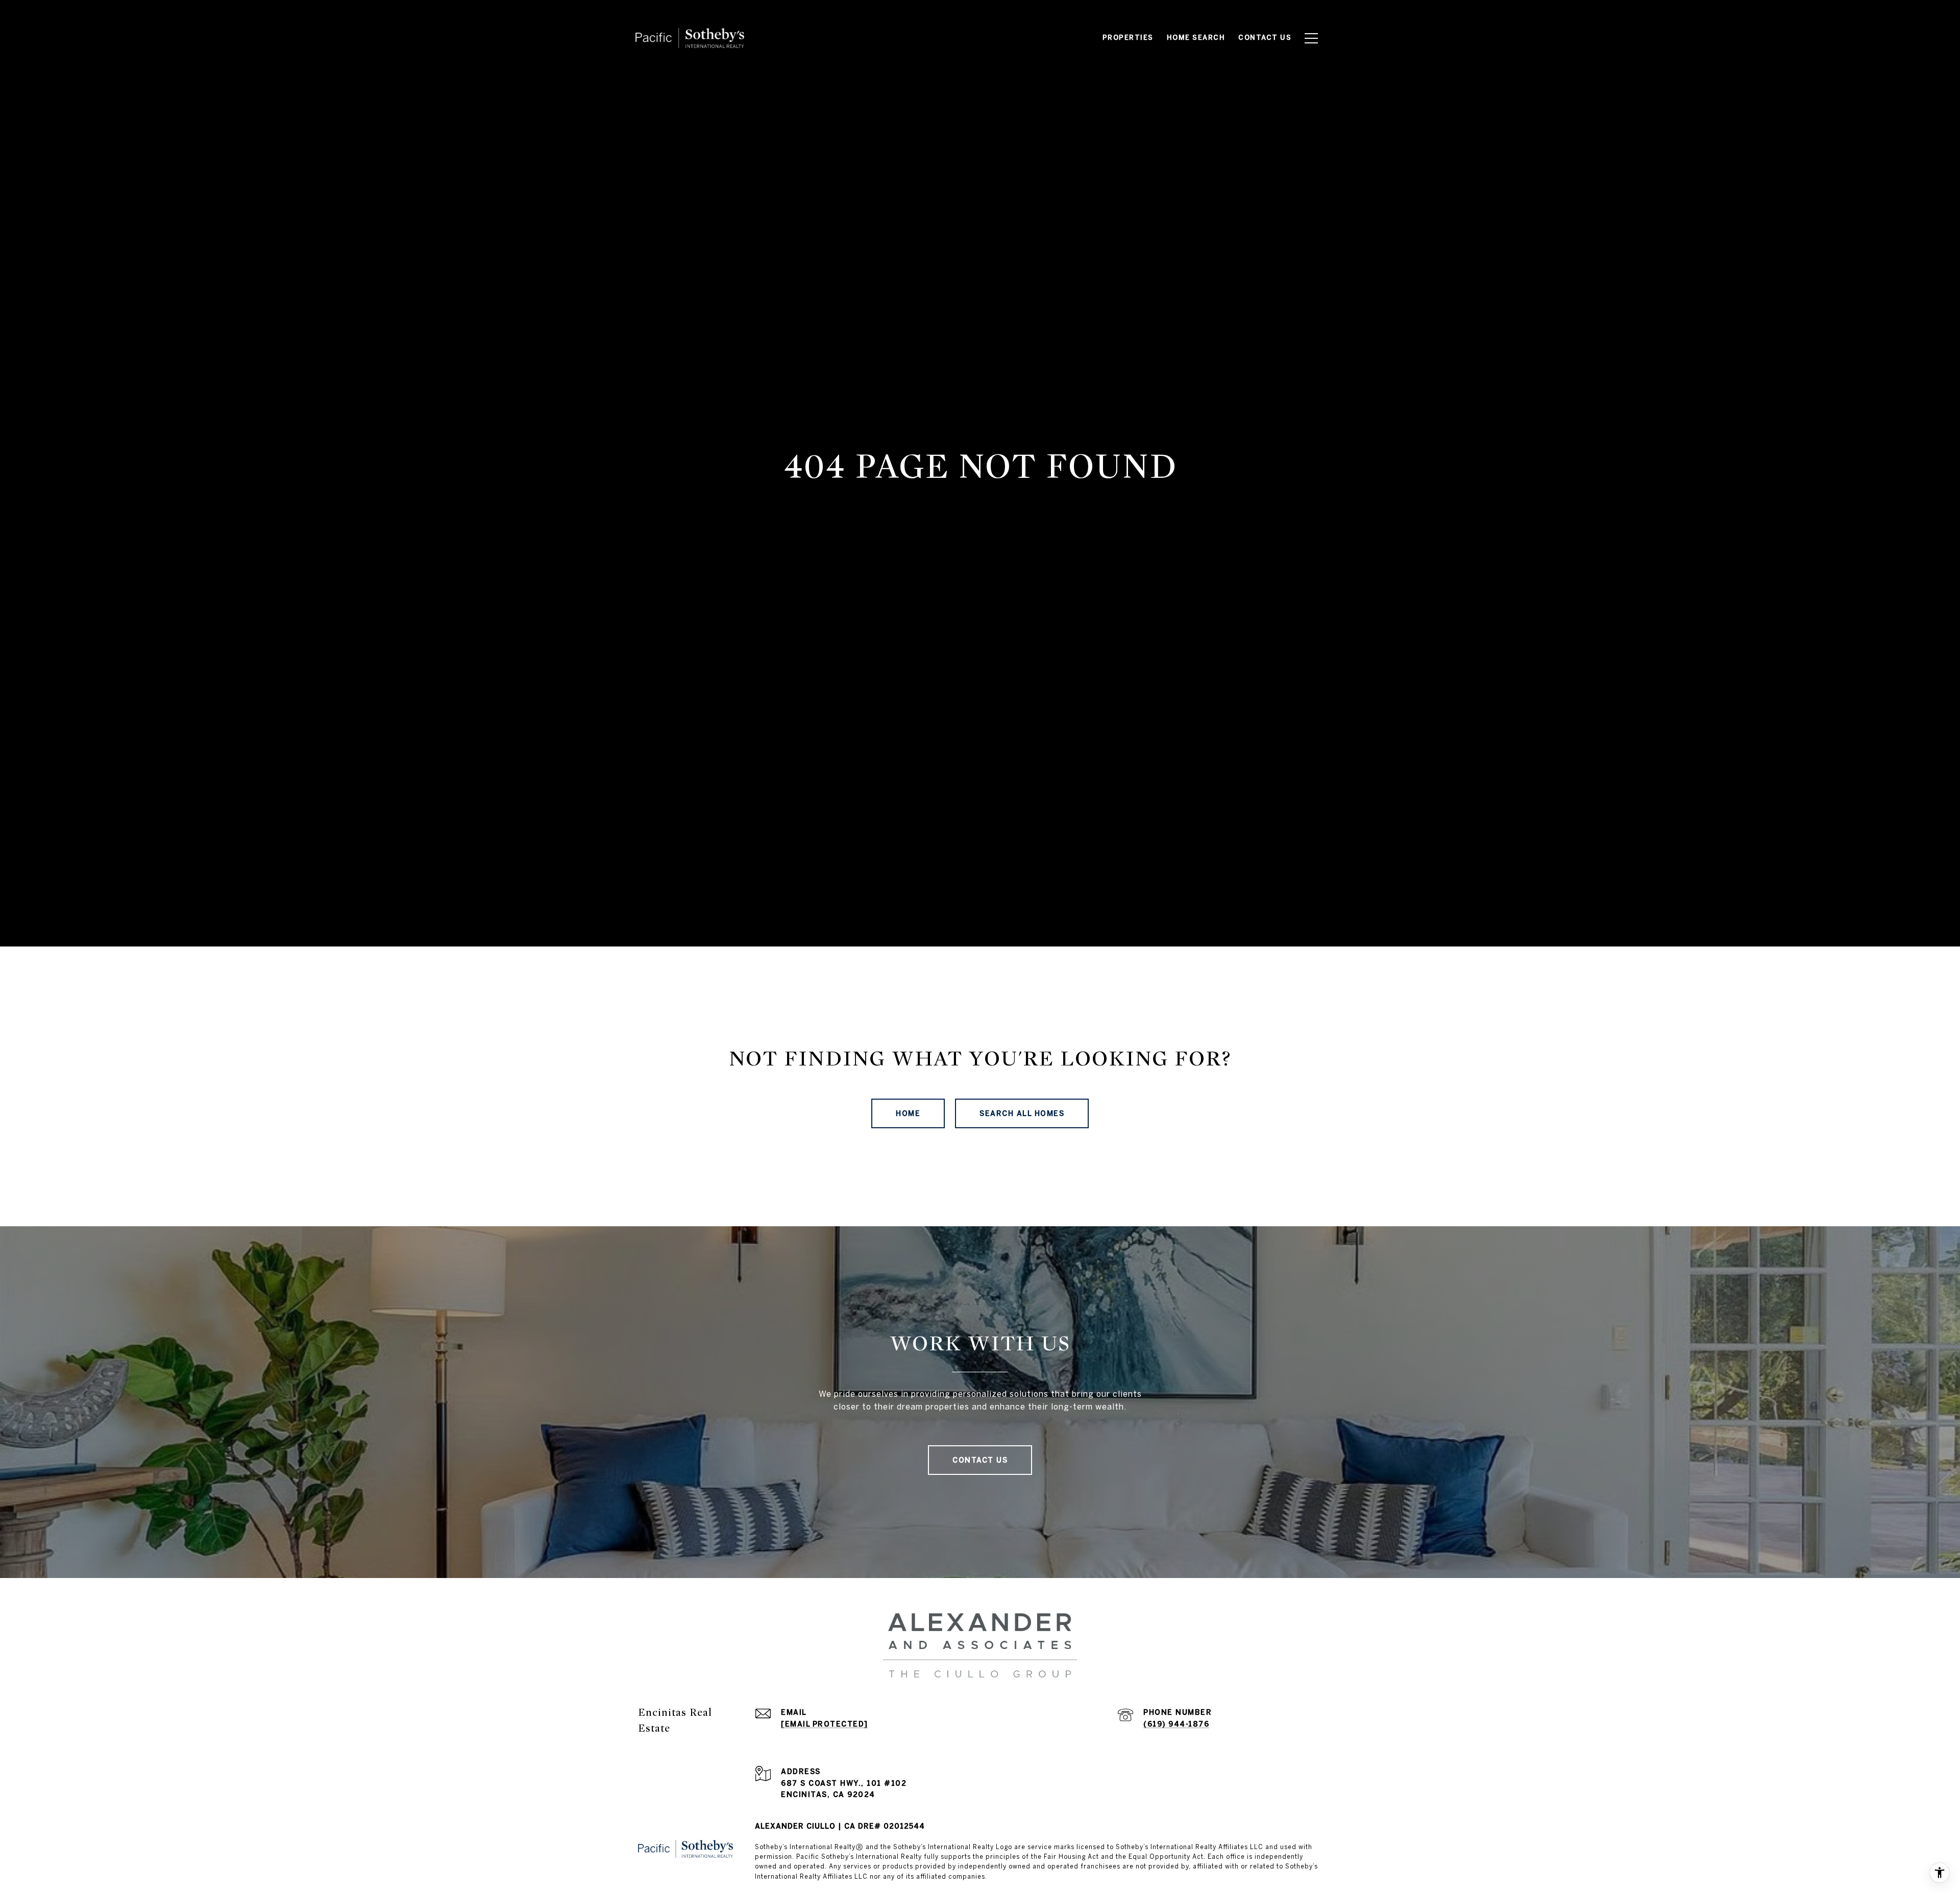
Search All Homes (1022, 1113)
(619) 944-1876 (1176, 1724)
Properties (1128, 38)
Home (908, 1113)
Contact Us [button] (980, 1460)
